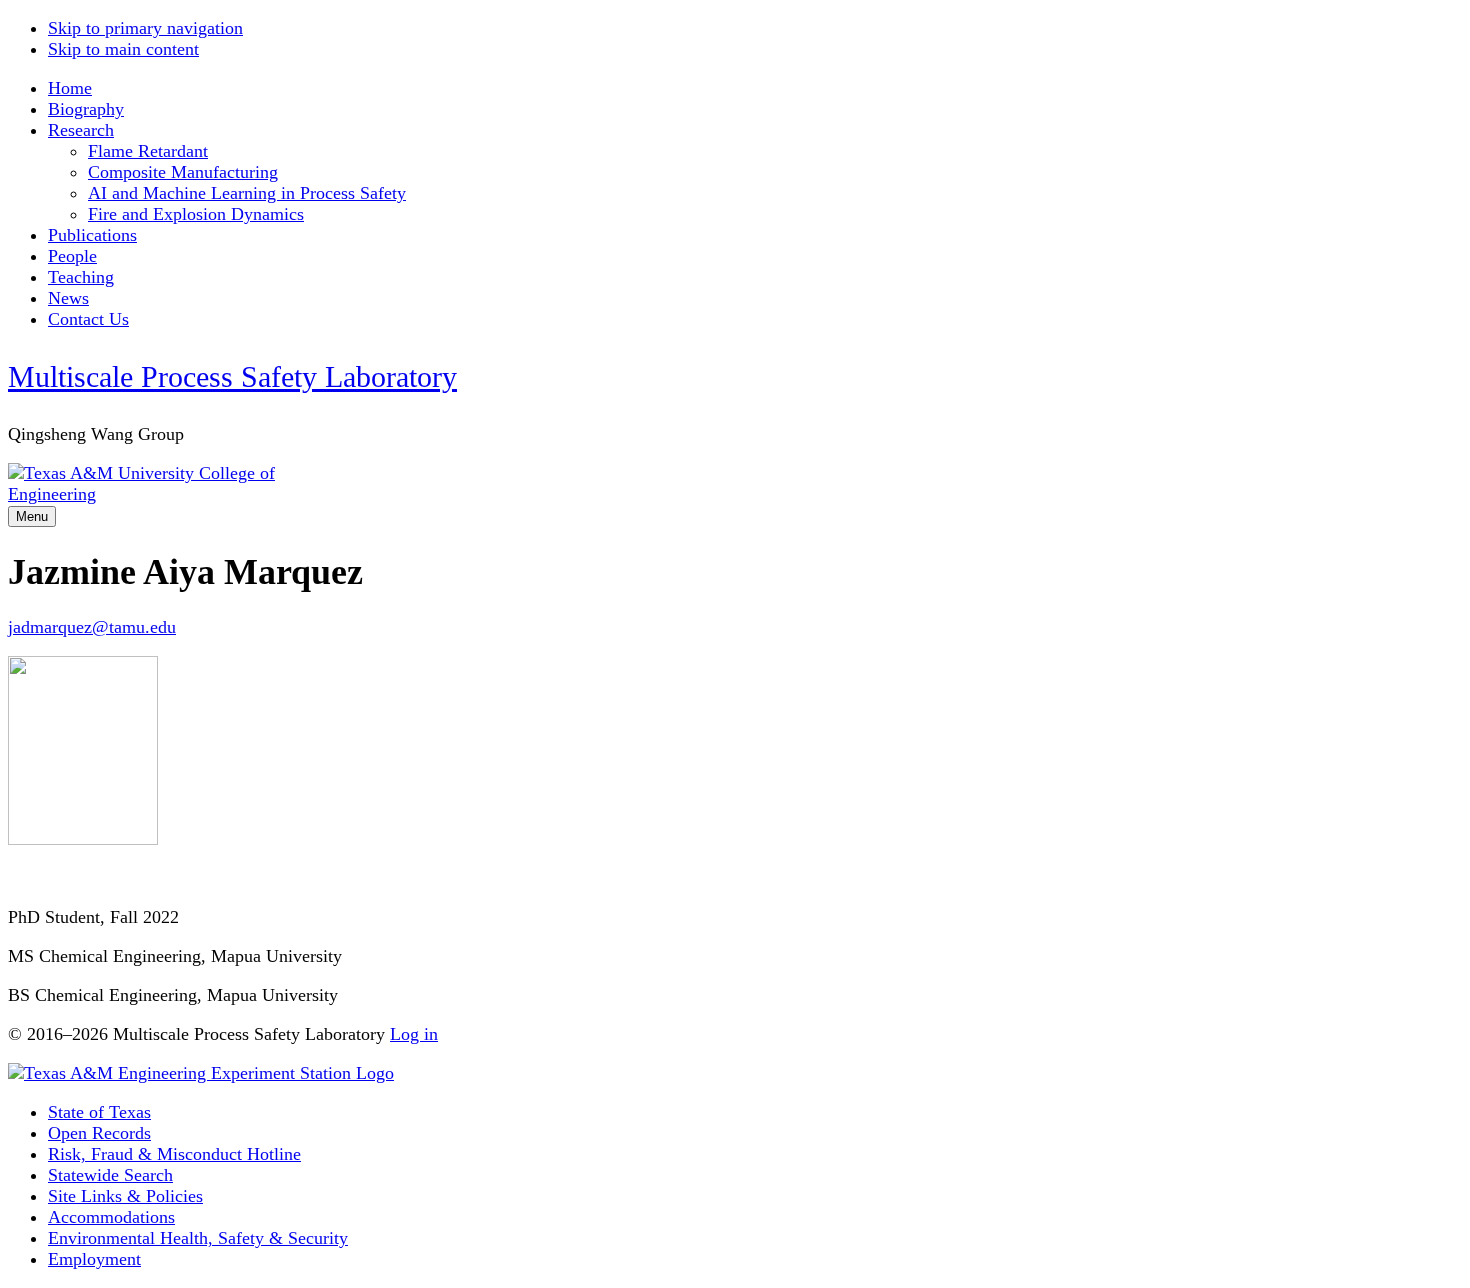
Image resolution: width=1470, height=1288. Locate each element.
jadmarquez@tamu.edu (92, 627)
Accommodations (111, 1217)
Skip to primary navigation (145, 28)
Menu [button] (32, 516)
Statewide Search (110, 1175)
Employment (94, 1259)
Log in (414, 1034)
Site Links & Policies (125, 1196)
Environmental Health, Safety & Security (198, 1238)
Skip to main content (123, 49)
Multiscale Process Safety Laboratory (232, 376)
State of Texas (99, 1112)
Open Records (99, 1133)
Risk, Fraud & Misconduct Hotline (174, 1154)
